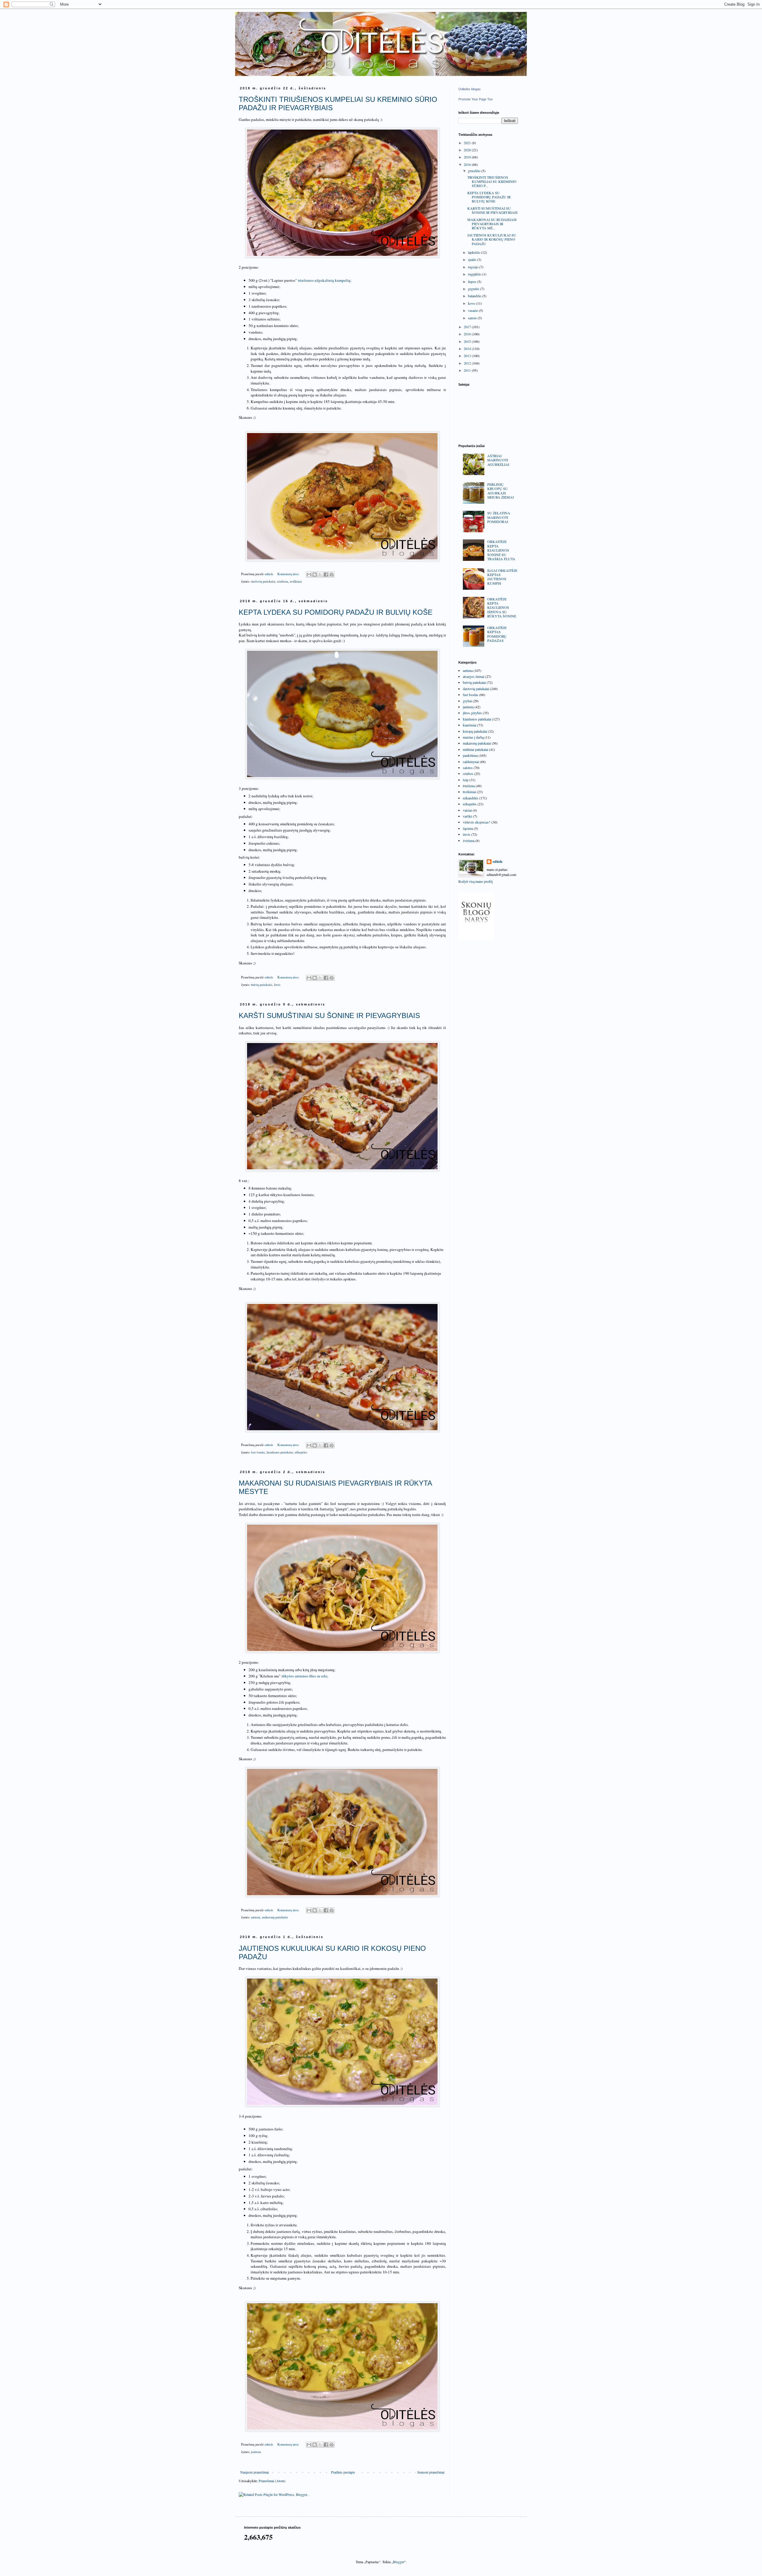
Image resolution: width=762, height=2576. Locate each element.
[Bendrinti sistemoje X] (320, 575)
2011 (468, 370)
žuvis (277, 985)
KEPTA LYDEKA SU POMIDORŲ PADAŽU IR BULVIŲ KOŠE (336, 612)
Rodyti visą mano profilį (476, 881)
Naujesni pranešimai (254, 2472)
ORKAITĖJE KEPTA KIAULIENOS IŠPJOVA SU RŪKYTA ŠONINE (502, 608)
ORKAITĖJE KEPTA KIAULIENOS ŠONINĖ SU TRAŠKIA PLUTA (501, 550)
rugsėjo (474, 267)
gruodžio (475, 171)
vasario (473, 310)
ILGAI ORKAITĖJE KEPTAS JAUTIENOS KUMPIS (502, 577)
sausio (473, 318)
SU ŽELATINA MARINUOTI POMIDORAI (499, 517)
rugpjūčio (475, 274)
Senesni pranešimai (431, 2472)
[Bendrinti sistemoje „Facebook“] (326, 575)
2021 (468, 143)
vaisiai (467, 810)
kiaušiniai (470, 725)
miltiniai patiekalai (476, 749)
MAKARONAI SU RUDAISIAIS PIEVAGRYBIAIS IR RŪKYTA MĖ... (492, 224)
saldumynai (471, 762)
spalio (473, 259)
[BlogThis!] (315, 575)
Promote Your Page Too (476, 99)
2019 (468, 157)
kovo (472, 303)
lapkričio (474, 252)
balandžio (475, 296)
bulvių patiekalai (261, 985)
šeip (466, 780)
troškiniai (296, 581)
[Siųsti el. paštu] (309, 575)
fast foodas (258, 1452)
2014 (468, 348)
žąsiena (468, 828)
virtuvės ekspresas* (477, 822)
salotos (468, 768)
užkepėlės (301, 1452)
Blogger (399, 2562)
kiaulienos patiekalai (280, 1452)
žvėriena (469, 840)
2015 (468, 341)
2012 (468, 363)
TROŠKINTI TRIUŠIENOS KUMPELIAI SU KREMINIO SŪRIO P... (492, 182)
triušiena (283, 581)
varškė (467, 816)
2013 (468, 356)
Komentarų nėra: (289, 574)
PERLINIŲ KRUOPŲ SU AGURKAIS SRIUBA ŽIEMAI (501, 491)
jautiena (256, 2452)
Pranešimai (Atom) (272, 2481)
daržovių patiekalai (263, 581)
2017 (468, 327)
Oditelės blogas (470, 89)
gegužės (474, 289)
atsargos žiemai (474, 676)
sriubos (468, 773)
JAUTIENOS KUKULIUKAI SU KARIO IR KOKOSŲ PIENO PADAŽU (492, 239)
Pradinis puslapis (343, 2472)
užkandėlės (471, 798)
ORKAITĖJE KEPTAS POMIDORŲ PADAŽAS (497, 634)
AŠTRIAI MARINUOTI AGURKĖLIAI (498, 460)
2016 (468, 334)
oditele (498, 862)
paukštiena (470, 755)
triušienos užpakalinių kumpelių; (325, 280)
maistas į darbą (473, 737)
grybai (467, 701)
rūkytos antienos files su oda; (305, 1676)
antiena (256, 1917)
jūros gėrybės (472, 713)
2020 (468, 150)
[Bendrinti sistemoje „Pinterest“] (332, 575)
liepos (473, 281)
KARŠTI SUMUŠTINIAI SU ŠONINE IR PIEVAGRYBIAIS (329, 1015)
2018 (468, 164)
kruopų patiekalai (475, 731)
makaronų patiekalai (275, 1917)
